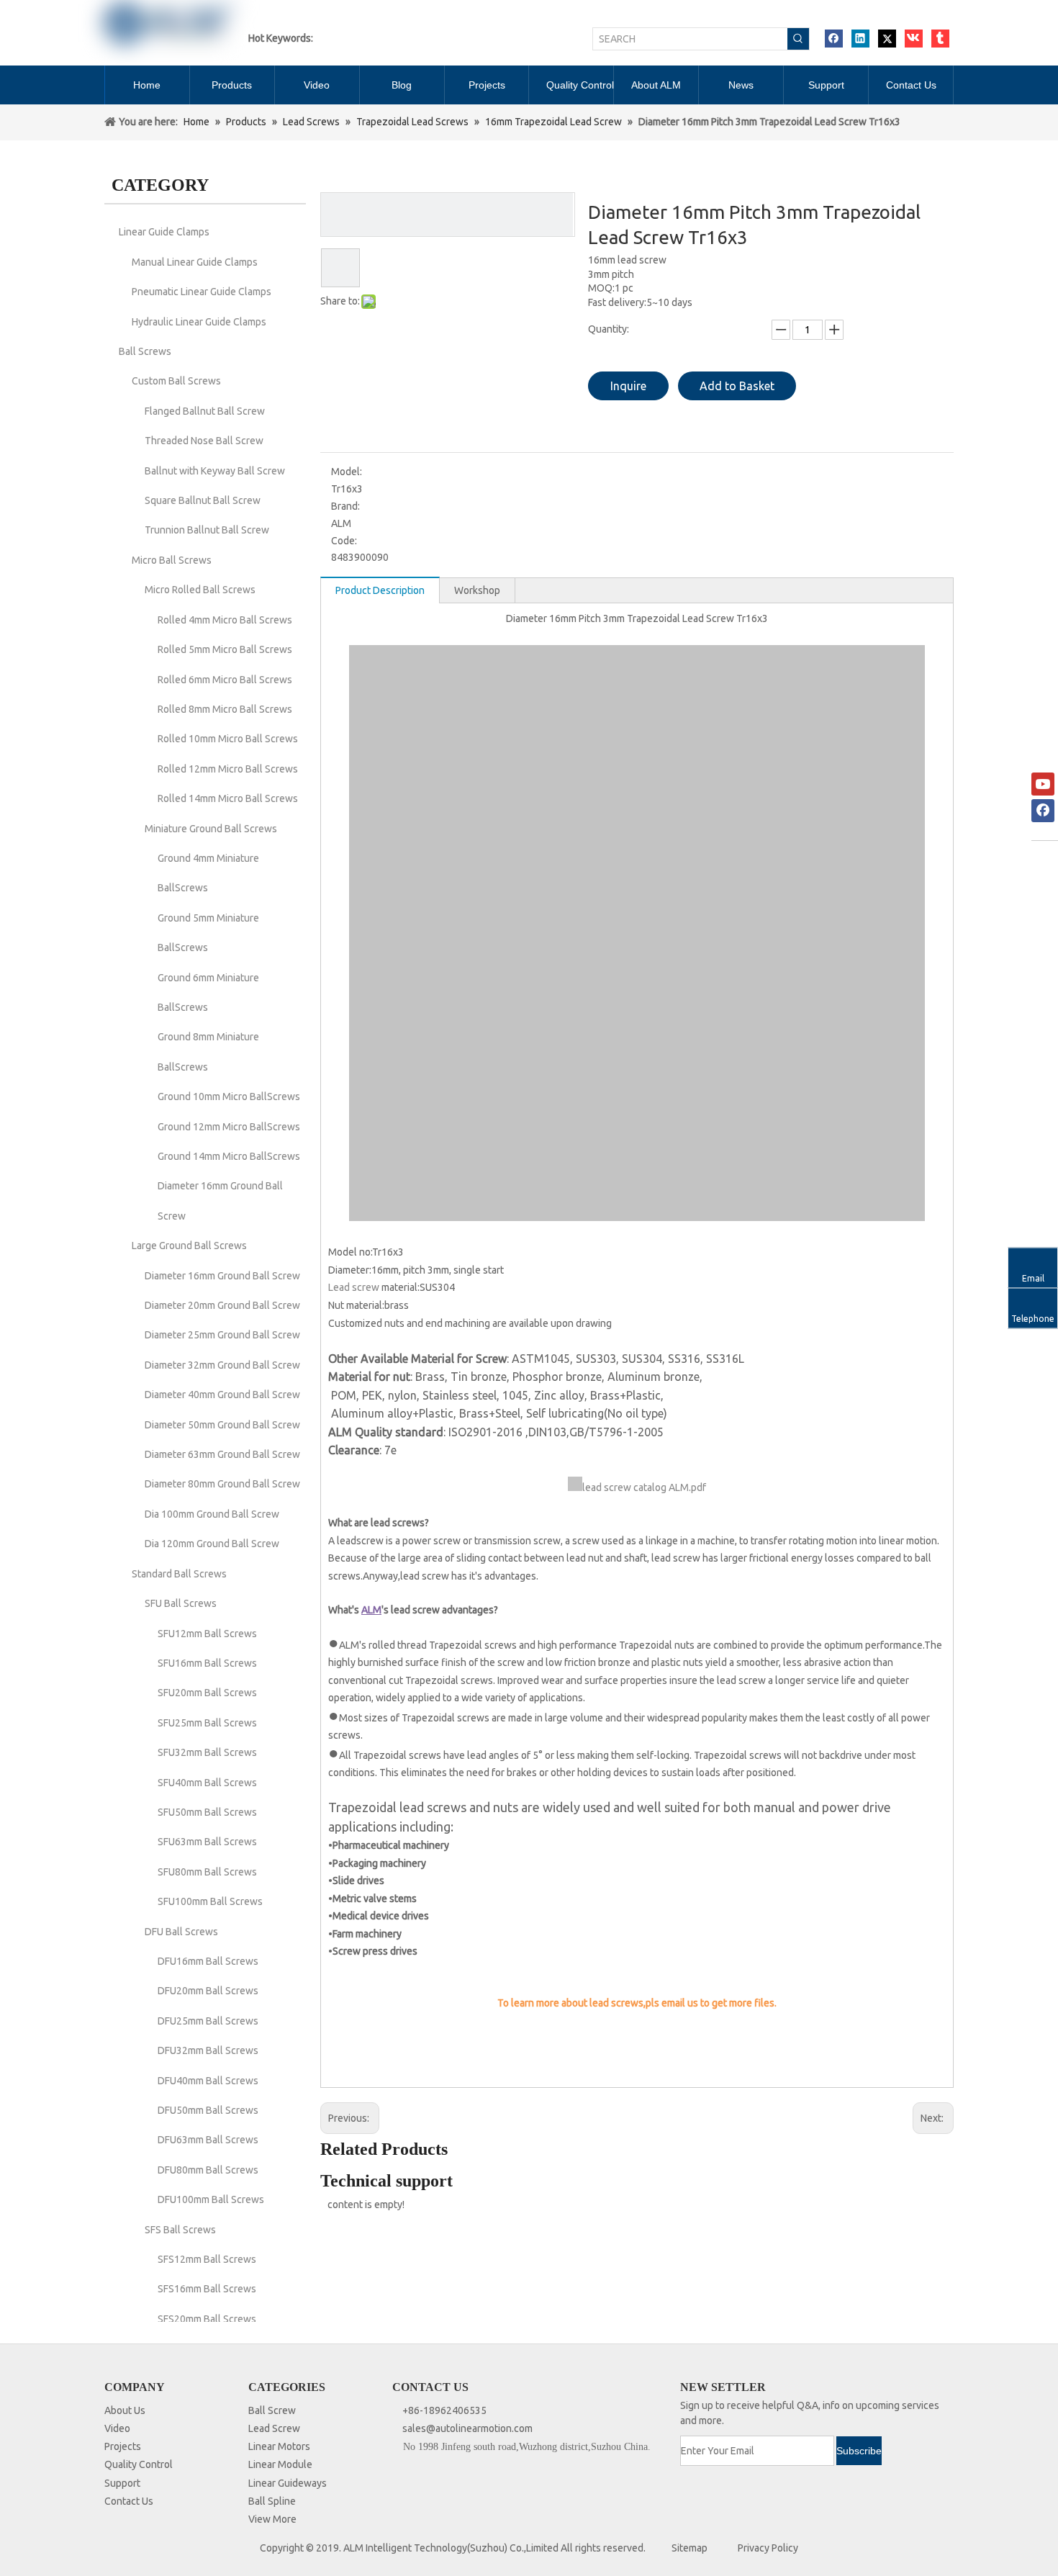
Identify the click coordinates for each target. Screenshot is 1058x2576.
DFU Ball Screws (181, 1932)
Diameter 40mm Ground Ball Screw (222, 1395)
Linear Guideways (288, 2483)
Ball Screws (145, 351)
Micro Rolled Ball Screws (200, 590)
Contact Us (129, 2501)
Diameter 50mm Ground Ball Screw (222, 1425)
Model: (347, 472)
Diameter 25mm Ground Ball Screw (222, 1335)
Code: (344, 541)
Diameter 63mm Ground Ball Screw (222, 1454)
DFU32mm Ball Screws (208, 2050)
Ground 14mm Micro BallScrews (229, 1156)
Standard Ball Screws (179, 1574)
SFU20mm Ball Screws (207, 1693)
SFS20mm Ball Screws (207, 2319)
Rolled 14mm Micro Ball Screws (228, 798)
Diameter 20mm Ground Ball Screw (222, 1305)
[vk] (914, 39)
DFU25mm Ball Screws (208, 2021)
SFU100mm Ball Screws (210, 1901)
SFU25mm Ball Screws (207, 1723)
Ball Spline (272, 2501)
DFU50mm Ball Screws (208, 2110)
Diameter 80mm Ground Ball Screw (222, 1484)
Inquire (628, 386)
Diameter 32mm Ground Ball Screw (222, 1365)
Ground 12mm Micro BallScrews (229, 1127)
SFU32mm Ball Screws (207, 1752)
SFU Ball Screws (181, 1603)
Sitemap (689, 2548)
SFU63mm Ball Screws (207, 1842)
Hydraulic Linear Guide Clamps (199, 322)
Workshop (477, 590)
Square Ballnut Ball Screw (203, 500)
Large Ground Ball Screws (189, 1246)
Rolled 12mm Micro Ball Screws (228, 769)
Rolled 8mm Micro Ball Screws (225, 709)
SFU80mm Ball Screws (207, 1872)
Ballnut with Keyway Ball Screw (215, 471)
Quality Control (139, 2464)
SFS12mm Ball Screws (207, 2259)
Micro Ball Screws (172, 560)
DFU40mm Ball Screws (208, 2081)
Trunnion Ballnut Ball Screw (207, 530)
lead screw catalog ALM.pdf (644, 1487)
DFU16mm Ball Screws (208, 1961)
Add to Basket (737, 386)
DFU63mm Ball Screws (208, 2140)
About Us (125, 2410)
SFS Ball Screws (180, 2230)
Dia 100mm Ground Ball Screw (212, 1514)
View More (272, 2519)
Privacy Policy (768, 2548)
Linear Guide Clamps (164, 232)
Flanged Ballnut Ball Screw (205, 411)
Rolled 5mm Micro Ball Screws (225, 649)
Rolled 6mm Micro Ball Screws (225, 680)
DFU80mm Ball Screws (208, 2170)
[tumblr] (940, 39)
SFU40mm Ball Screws (207, 1783)
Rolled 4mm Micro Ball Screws (225, 620)
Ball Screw (272, 2410)
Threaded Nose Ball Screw (204, 441)
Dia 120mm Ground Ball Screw (212, 1544)
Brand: (345, 506)
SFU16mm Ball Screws (207, 1663)
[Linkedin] (860, 39)
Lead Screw (274, 2428)
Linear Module (280, 2464)
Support (122, 2483)
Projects (123, 2446)
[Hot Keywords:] (798, 39)
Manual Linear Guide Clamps (195, 262)
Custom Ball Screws (176, 381)
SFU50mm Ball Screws (207, 1812)
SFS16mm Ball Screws (207, 2289)
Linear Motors (279, 2446)
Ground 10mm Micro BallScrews (229, 1096)
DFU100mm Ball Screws (211, 2199)
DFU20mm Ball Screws (208, 1991)
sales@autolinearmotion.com (467, 2428)
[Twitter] (887, 39)
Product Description (380, 590)
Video (117, 2428)
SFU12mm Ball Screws (207, 1634)
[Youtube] (1043, 784)
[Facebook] (834, 39)
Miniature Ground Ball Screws (211, 829)
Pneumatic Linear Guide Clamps (202, 292)
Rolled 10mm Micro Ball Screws (228, 739)
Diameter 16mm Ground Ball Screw (222, 1276)
